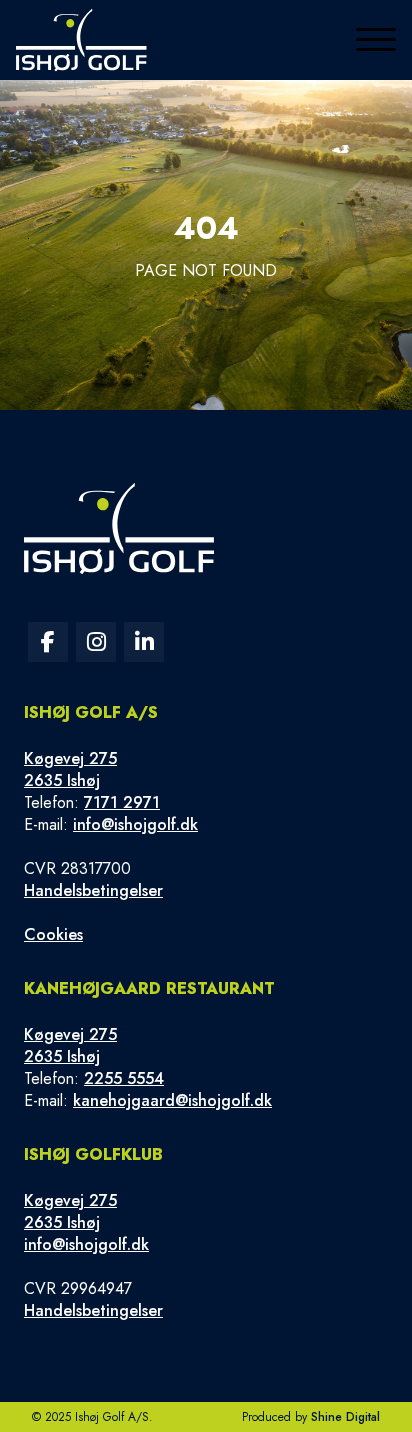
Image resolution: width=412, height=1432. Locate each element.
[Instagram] (96, 642)
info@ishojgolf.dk (135, 824)
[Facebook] (48, 642)
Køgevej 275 (70, 758)
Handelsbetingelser (93, 890)
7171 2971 (122, 802)
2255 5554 (124, 1078)
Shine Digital (345, 1417)
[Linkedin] (144, 642)
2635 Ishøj (62, 780)
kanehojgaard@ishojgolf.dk (172, 1100)
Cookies (53, 934)
